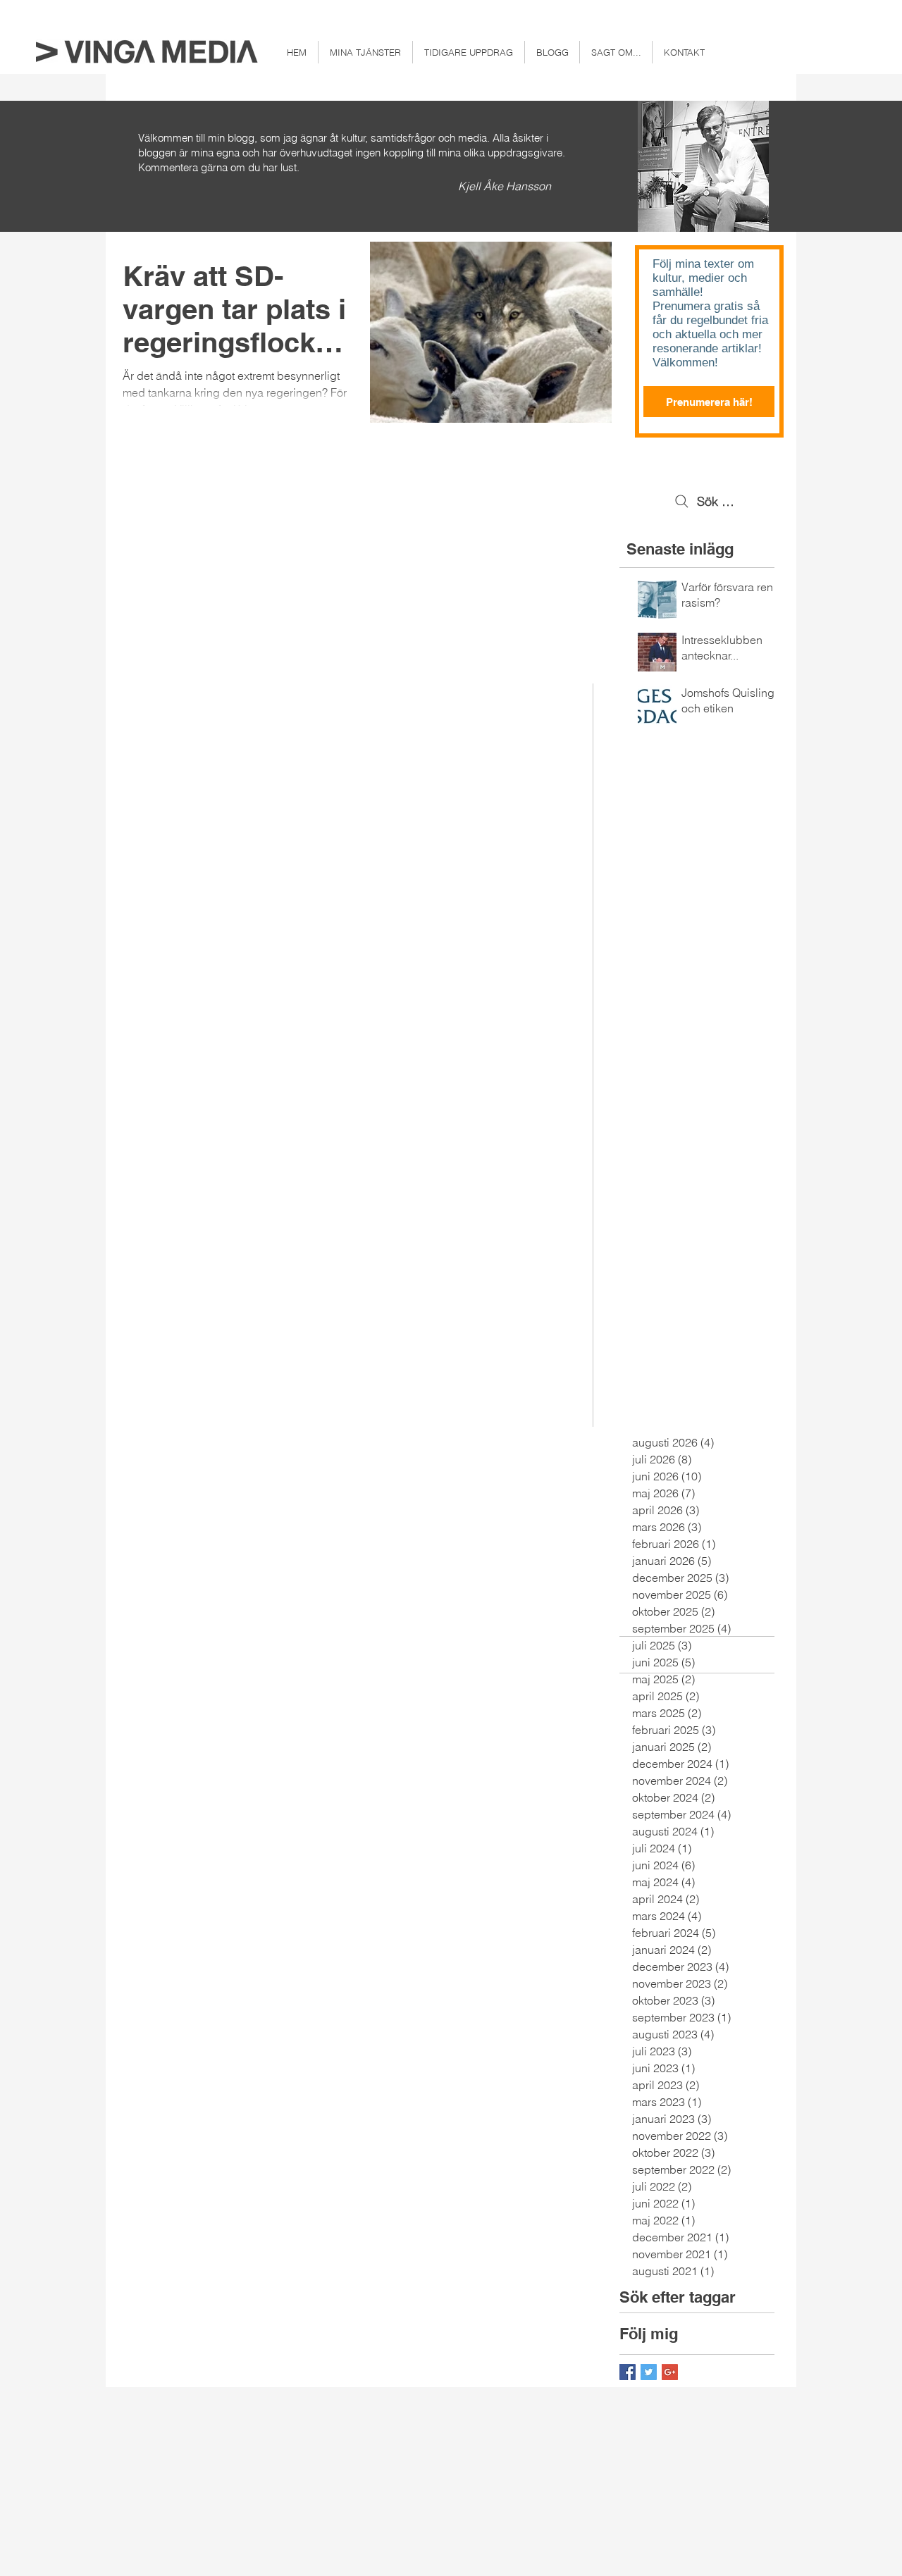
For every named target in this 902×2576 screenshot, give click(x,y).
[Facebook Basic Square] (628, 2372)
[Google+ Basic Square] (670, 2372)
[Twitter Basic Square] (649, 2372)
